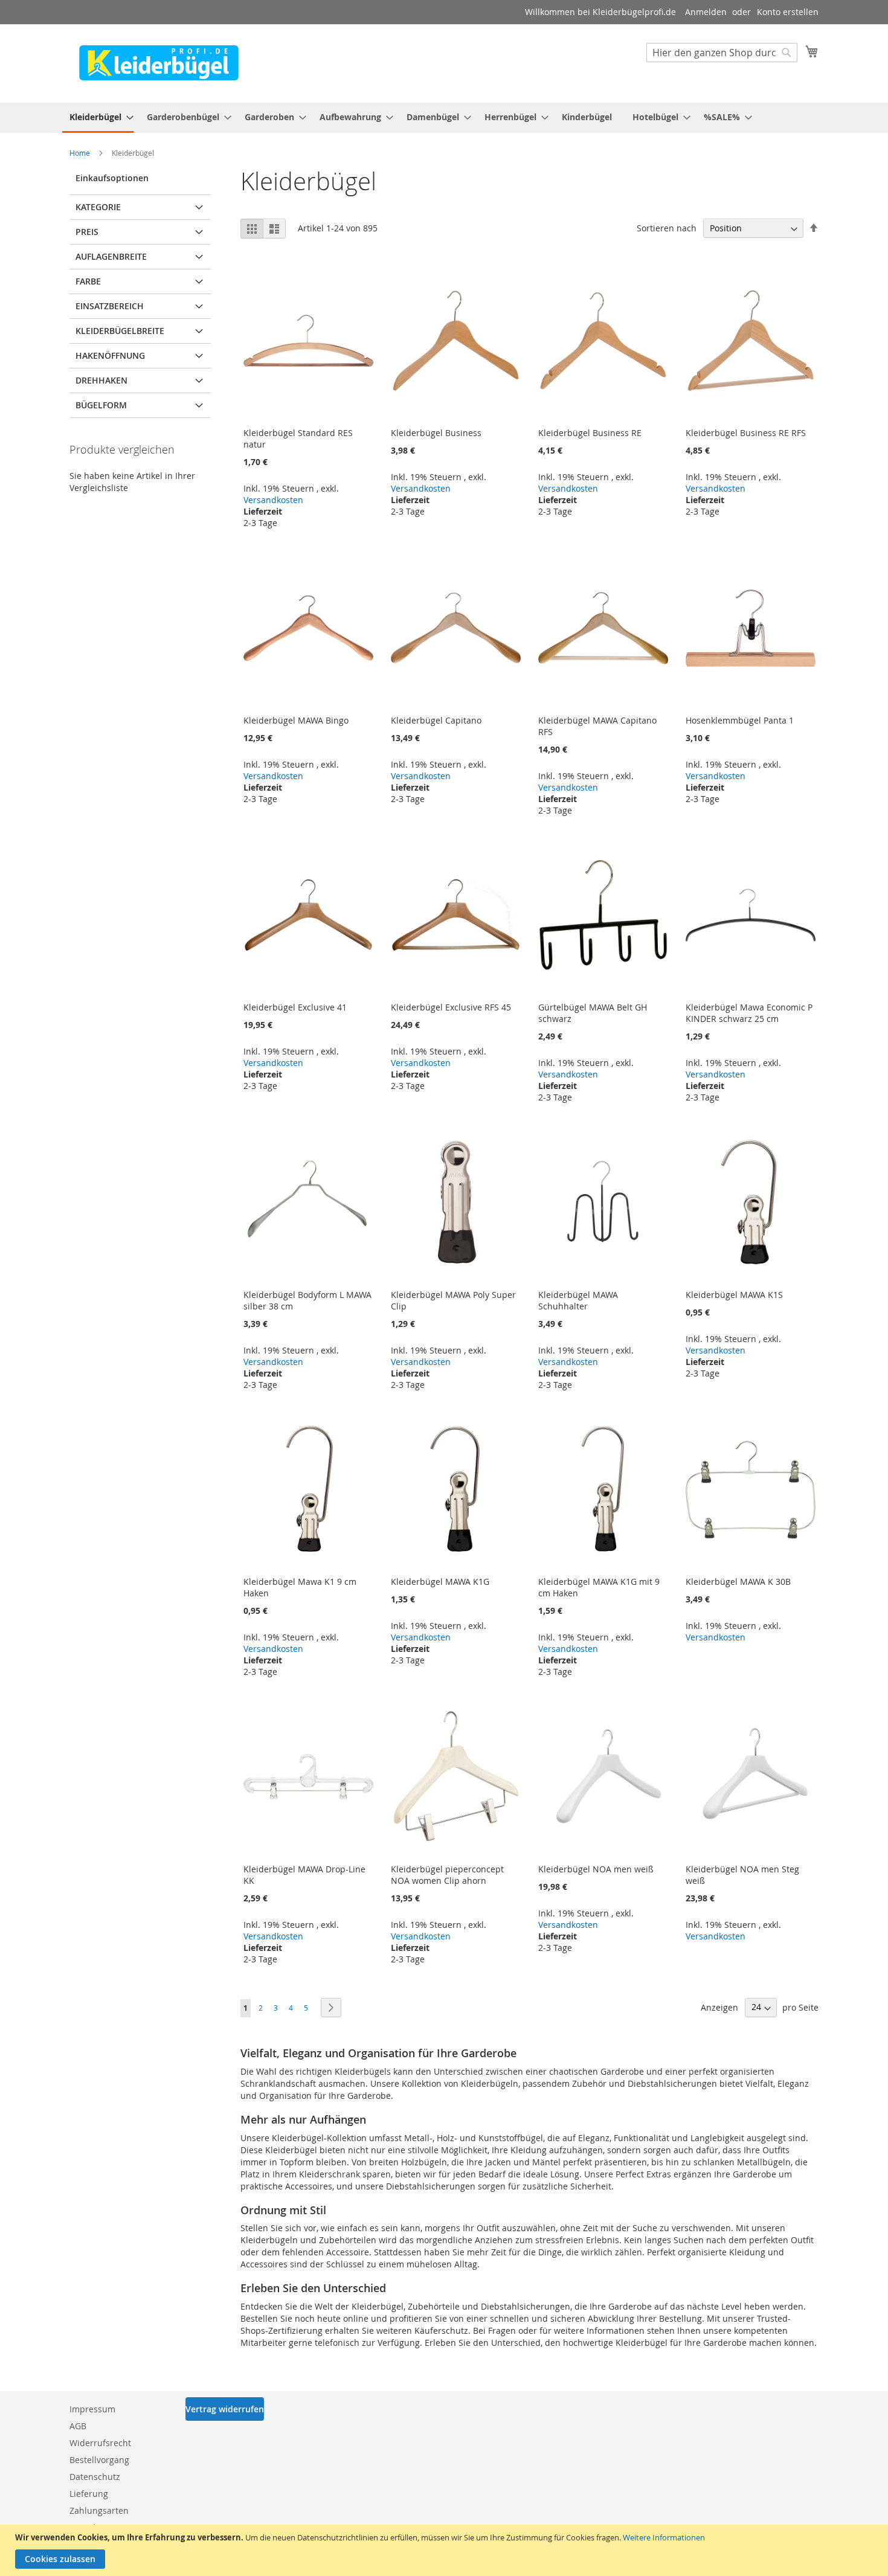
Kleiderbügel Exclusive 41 (295, 1007)
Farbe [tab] (88, 281)
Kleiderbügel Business (436, 433)
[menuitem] (98, 118)
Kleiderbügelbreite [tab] (120, 331)
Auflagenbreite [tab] (111, 256)
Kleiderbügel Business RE (590, 433)
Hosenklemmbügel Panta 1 (740, 720)
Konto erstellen (788, 12)
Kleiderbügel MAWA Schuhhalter (578, 1300)
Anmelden (706, 12)
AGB (78, 2426)
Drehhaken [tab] (101, 380)
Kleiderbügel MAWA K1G (440, 1582)
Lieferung (89, 2494)
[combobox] (722, 53)
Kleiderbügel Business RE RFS (746, 433)
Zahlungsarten (99, 2510)
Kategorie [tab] (98, 207)
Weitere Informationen (664, 2537)
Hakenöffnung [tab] (110, 355)
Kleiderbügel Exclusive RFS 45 (451, 1007)
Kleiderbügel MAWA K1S (734, 1295)
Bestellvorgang (99, 2460)
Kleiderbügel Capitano (436, 720)
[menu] (444, 118)
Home (81, 153)
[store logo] (159, 63)
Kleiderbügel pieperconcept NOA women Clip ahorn (447, 1875)
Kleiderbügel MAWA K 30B (738, 1582)
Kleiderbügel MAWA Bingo (296, 720)
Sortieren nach (667, 228)
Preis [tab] (87, 232)
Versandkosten (273, 500)
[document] (446, 2550)
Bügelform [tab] (101, 405)
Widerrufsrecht (100, 2443)
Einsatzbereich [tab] (110, 306)
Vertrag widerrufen (225, 2409)
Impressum (92, 2409)
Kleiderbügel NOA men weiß (596, 1869)
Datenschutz (95, 2477)
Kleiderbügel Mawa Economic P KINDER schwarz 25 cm (749, 1013)
